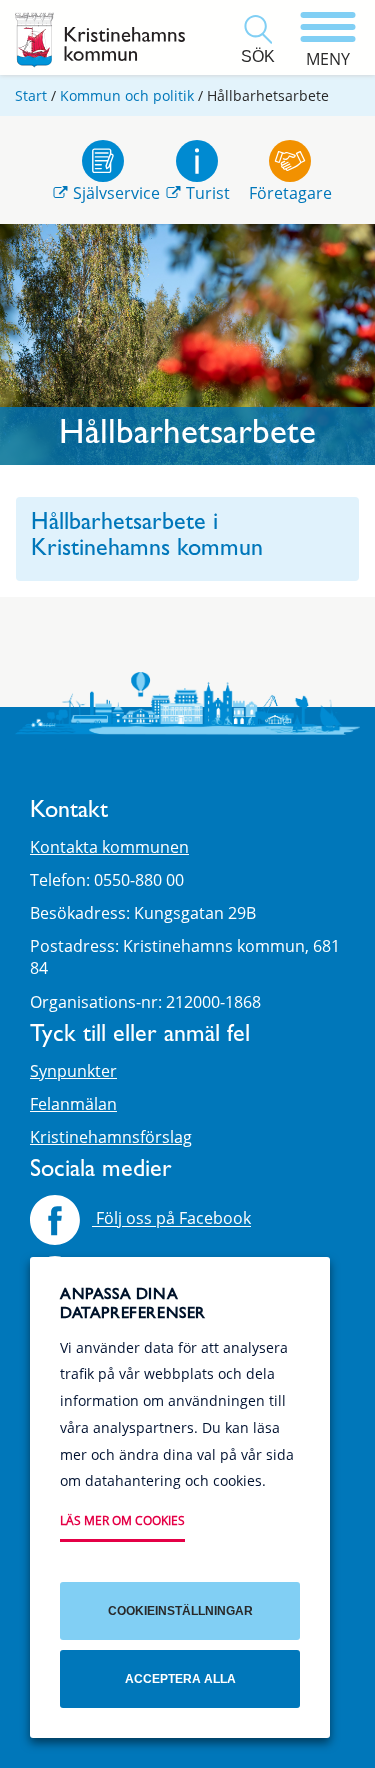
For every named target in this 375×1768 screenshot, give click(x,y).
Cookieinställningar (180, 1611)
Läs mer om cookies (122, 1520)
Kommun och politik (127, 95)
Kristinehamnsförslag (111, 1137)
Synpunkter (73, 1071)
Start (31, 95)
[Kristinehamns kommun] (100, 40)
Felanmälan (73, 1104)
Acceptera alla (180, 1679)
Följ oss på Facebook (171, 1219)
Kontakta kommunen (109, 847)
